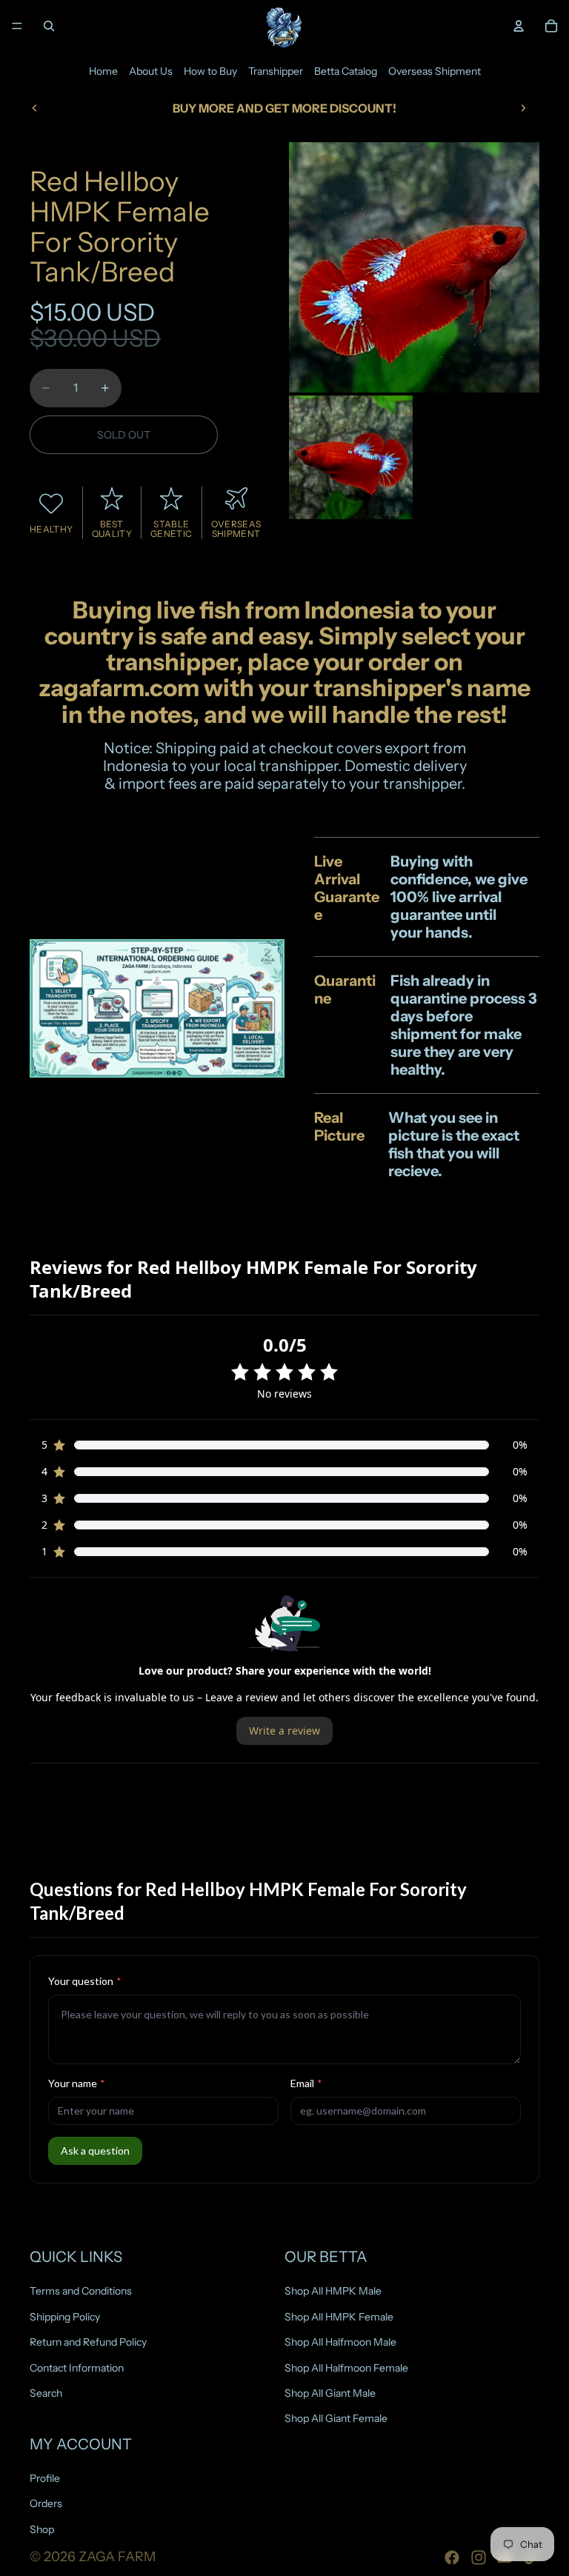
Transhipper (276, 71)
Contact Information (77, 2368)
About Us (151, 71)
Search (46, 2393)
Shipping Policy (65, 2317)
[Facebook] (452, 2557)
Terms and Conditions (81, 2291)
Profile (45, 2478)
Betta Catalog (346, 71)
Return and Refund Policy (88, 2342)
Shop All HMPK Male (333, 2291)
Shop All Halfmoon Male (340, 2342)
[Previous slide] (35, 108)
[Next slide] (523, 108)
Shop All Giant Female (336, 2418)
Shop (42, 2529)
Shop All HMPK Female (339, 2317)
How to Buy (210, 71)
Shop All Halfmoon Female (346, 2368)
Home (103, 71)
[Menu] (17, 26)
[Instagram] (479, 2557)
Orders (46, 2504)
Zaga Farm (117, 2557)
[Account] (519, 26)
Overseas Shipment (435, 71)
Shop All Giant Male (330, 2393)
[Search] (49, 26)
